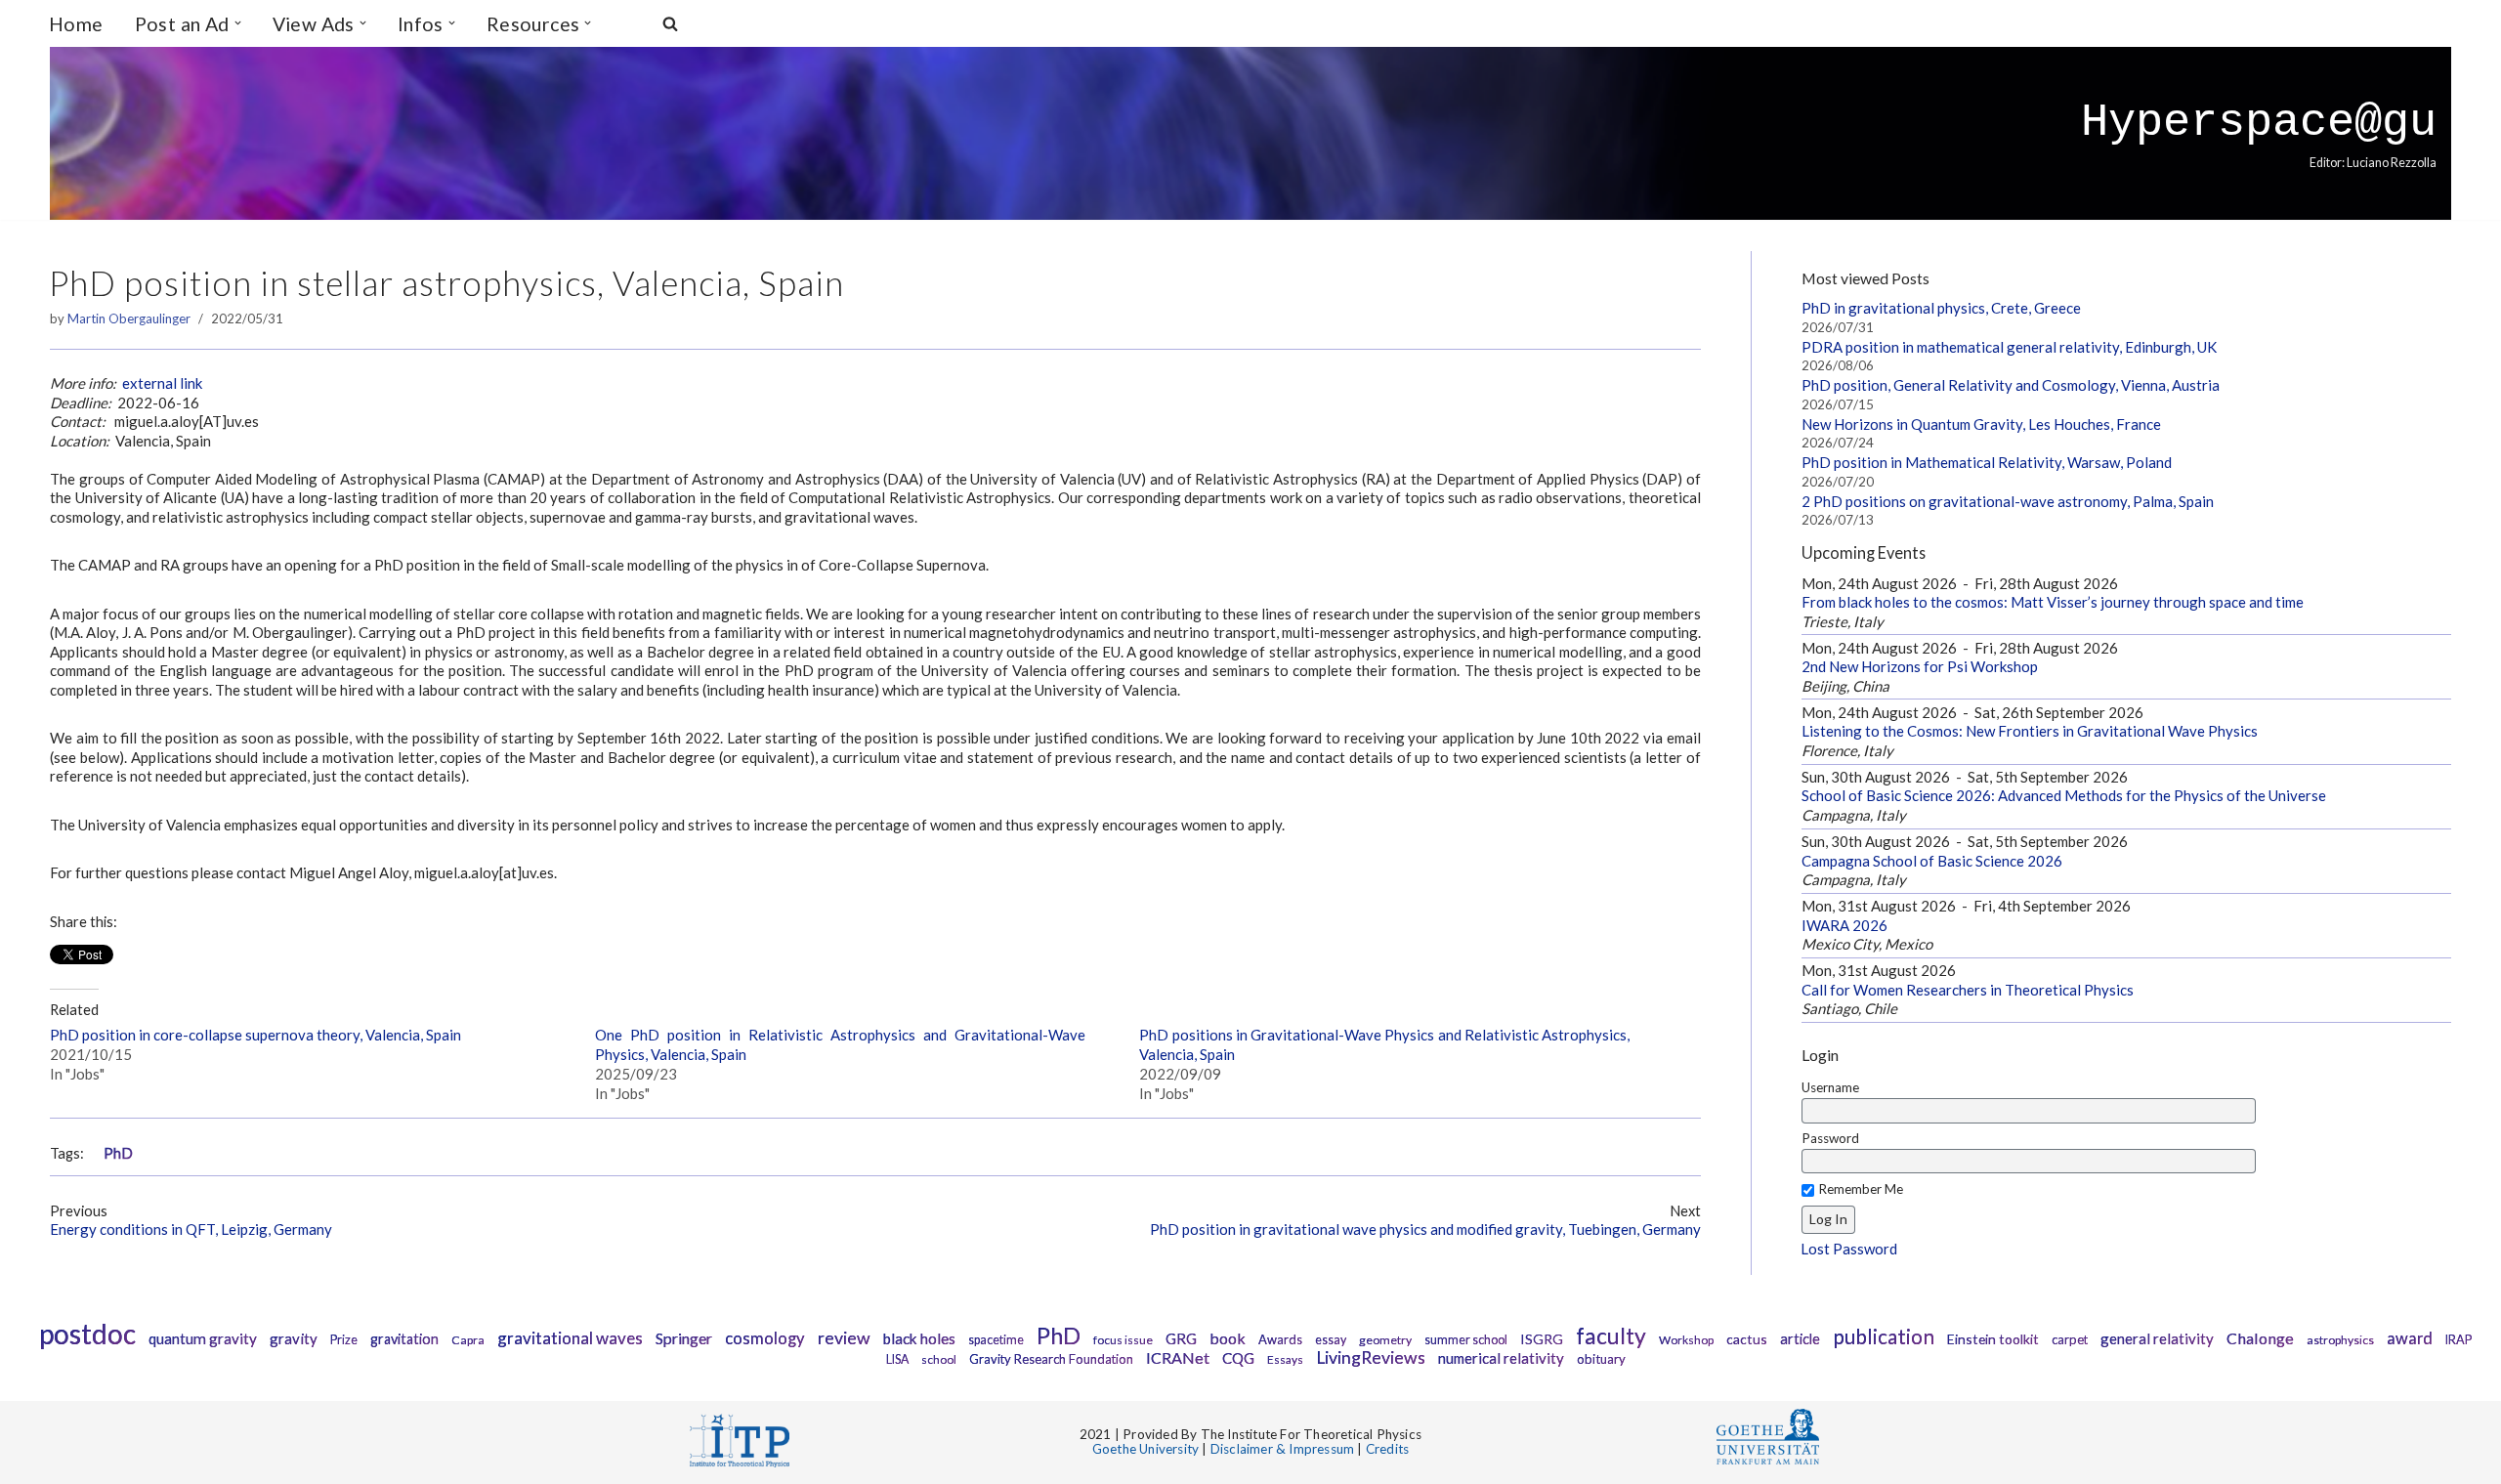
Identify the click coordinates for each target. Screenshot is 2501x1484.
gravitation (404, 1339)
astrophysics (2340, 1340)
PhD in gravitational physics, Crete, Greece (1941, 308)
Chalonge (2260, 1338)
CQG (1238, 1358)
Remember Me (1861, 1189)
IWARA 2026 (1844, 925)
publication (1884, 1336)
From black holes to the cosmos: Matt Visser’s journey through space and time (2053, 602)
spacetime (996, 1340)
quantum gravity (203, 1338)
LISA (897, 1359)
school (939, 1359)
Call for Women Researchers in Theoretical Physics (1968, 990)
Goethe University (1145, 1449)
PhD (118, 1153)
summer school (1466, 1340)
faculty (1611, 1336)
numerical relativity (1501, 1358)
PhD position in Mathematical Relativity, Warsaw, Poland (1987, 462)
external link (162, 383)
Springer (684, 1338)
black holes (919, 1338)
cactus (1747, 1339)
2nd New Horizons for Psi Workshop (1920, 666)
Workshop (1686, 1340)
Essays (1285, 1359)
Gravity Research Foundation (1051, 1359)
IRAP (2459, 1340)
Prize (344, 1340)
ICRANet (1178, 1357)
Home (76, 24)
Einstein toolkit (1993, 1339)
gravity (294, 1338)
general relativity (2157, 1338)
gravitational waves (570, 1338)
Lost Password (1849, 1249)
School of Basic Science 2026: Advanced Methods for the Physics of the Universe (2064, 795)
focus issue (1123, 1340)
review (844, 1338)
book (1228, 1338)
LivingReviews (1371, 1357)
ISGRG (1542, 1339)
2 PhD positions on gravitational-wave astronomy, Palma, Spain (2008, 501)
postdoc (87, 1334)
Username (1830, 1087)
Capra (468, 1340)
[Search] (670, 23)
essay (1331, 1340)
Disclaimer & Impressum (1282, 1449)
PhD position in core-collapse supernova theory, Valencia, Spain (255, 1035)
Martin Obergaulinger (129, 318)
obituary (1601, 1359)
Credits (1387, 1449)
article (1800, 1339)
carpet (2070, 1339)
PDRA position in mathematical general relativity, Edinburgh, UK (2009, 347)
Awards (1280, 1339)
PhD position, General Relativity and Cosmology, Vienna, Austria (2011, 385)
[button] (238, 23)
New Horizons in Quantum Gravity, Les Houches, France (1981, 424)
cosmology (765, 1338)
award (2410, 1338)
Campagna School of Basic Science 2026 (1932, 861)
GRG (1181, 1338)
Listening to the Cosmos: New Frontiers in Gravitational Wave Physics (2030, 731)
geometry (1385, 1340)
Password (1830, 1138)
